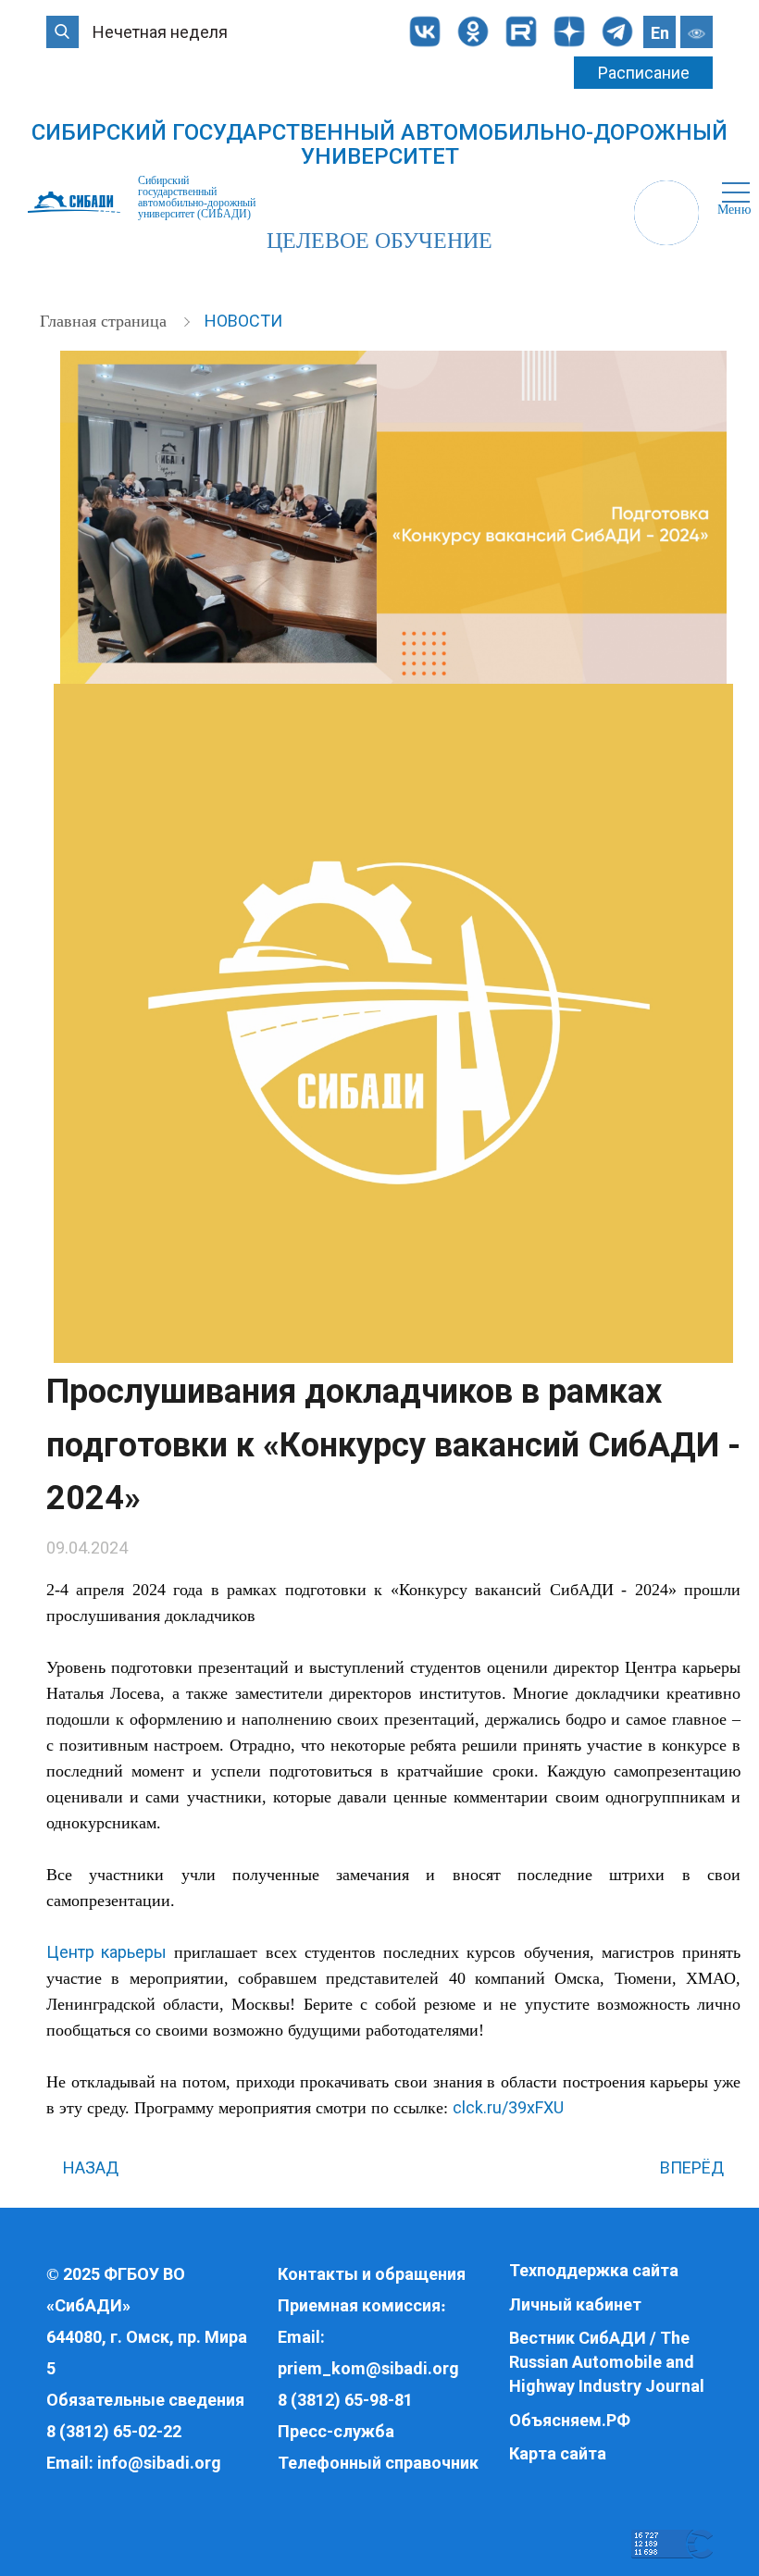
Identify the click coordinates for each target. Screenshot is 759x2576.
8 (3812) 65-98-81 (345, 2400)
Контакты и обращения (372, 2274)
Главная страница (106, 321)
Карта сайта (558, 2453)
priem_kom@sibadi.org (368, 2368)
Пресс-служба (336, 2431)
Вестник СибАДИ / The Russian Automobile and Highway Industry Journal (607, 2361)
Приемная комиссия (359, 2305)
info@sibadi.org (159, 2463)
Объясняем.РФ (570, 2420)
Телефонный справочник (378, 2463)
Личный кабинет (575, 2304)
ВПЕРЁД (694, 2167)
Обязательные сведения (145, 2400)
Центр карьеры (106, 1952)
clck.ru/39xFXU (508, 2107)
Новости (243, 321)
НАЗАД (89, 2167)
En (660, 33)
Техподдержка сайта (594, 2270)
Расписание (644, 73)
